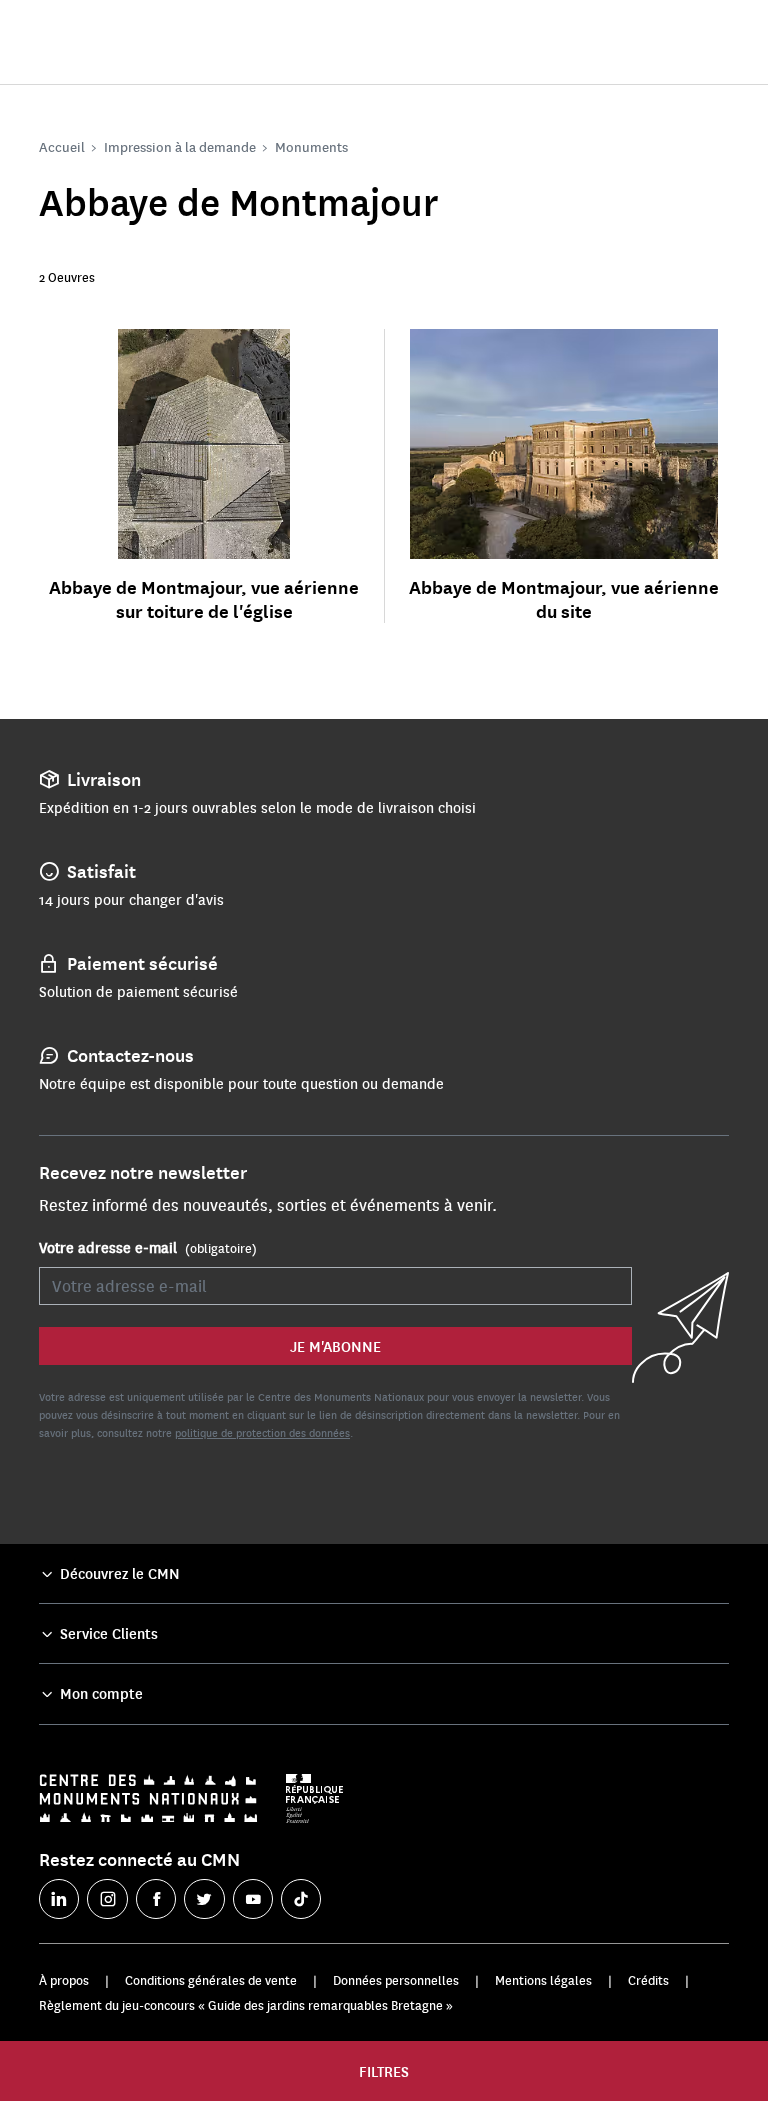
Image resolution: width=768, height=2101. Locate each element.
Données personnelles (396, 1980)
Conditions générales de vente (211, 1980)
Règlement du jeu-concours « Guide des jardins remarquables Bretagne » (246, 2005)
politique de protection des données (262, 1432)
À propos (64, 1980)
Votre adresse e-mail (148, 1247)
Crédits (648, 1980)
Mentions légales (543, 1980)
